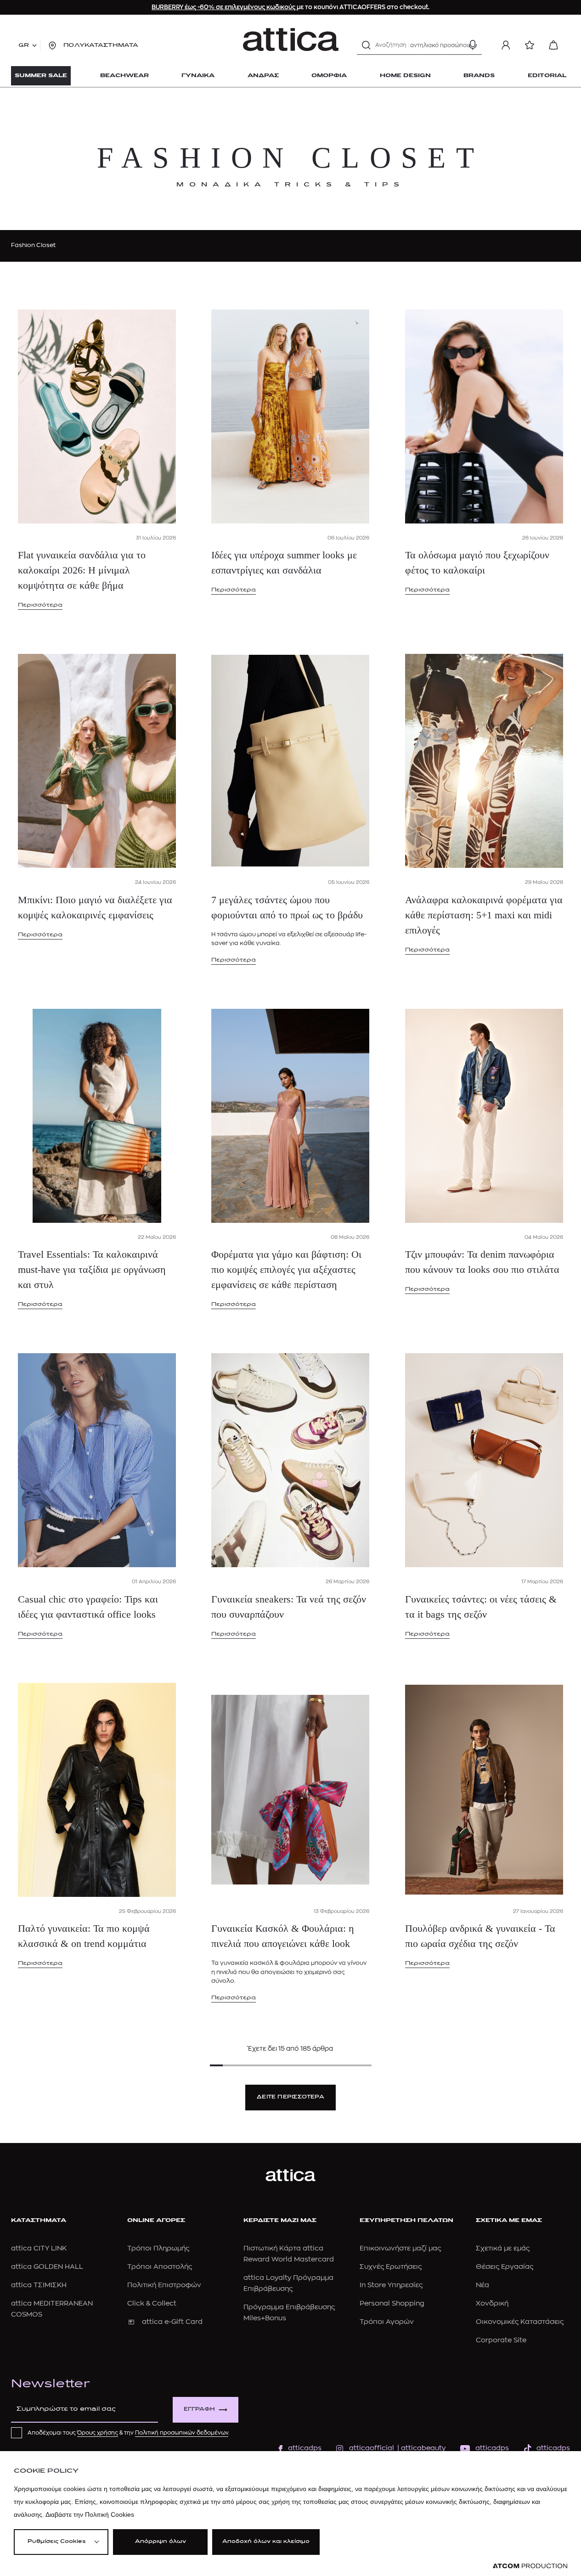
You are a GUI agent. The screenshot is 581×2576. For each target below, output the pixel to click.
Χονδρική (492, 2303)
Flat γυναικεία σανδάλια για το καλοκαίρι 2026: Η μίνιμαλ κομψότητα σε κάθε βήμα (82, 570)
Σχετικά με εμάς (503, 2248)
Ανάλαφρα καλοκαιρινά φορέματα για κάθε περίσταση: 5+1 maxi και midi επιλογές (484, 915)
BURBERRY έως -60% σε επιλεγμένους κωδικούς (224, 7)
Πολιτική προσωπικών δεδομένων (182, 2433)
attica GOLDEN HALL (47, 2267)
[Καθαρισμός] (457, 45)
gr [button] (24, 45)
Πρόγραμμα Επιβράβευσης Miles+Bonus (289, 2313)
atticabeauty (420, 2448)
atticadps (305, 2448)
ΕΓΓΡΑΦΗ (199, 2410)
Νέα (482, 2285)
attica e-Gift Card (172, 2322)
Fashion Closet (33, 245)
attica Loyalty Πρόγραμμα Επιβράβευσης (288, 2283)
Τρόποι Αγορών (387, 2322)
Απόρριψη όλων (161, 2542)
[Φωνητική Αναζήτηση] (473, 45)
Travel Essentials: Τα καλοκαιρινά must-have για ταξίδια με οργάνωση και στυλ (92, 1269)
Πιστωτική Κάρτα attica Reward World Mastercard (289, 2254)
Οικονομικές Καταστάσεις (520, 2322)
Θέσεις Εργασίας (505, 2267)
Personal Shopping (392, 2303)
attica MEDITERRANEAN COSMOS (52, 2309)
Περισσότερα (40, 605)
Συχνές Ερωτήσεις (391, 2267)
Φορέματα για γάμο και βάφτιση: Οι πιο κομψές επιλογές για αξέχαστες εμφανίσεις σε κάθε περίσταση (286, 1269)
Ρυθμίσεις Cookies (56, 2542)
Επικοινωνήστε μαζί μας (400, 2248)
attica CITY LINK (39, 2248)
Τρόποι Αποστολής (160, 2267)
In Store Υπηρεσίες (391, 2285)
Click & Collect (152, 2303)
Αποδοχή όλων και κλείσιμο (266, 2542)
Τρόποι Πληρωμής (158, 2248)
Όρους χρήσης (98, 2433)
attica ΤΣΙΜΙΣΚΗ (39, 2285)
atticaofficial (372, 2448)
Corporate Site (501, 2340)
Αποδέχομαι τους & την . (129, 2433)
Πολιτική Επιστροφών (164, 2285)
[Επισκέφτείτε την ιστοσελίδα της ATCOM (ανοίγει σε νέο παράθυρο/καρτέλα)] (530, 2566)
